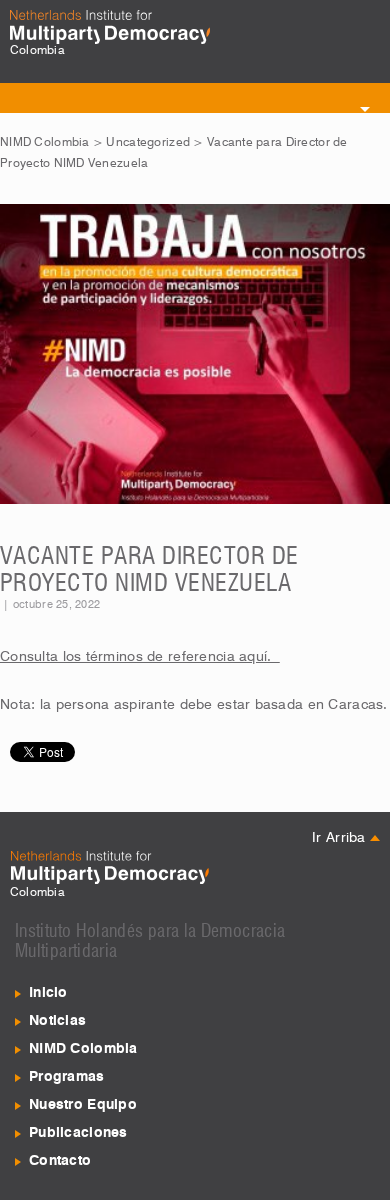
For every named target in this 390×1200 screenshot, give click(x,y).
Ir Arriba (341, 838)
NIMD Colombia (45, 143)
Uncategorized (148, 143)
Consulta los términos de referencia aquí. (140, 657)
